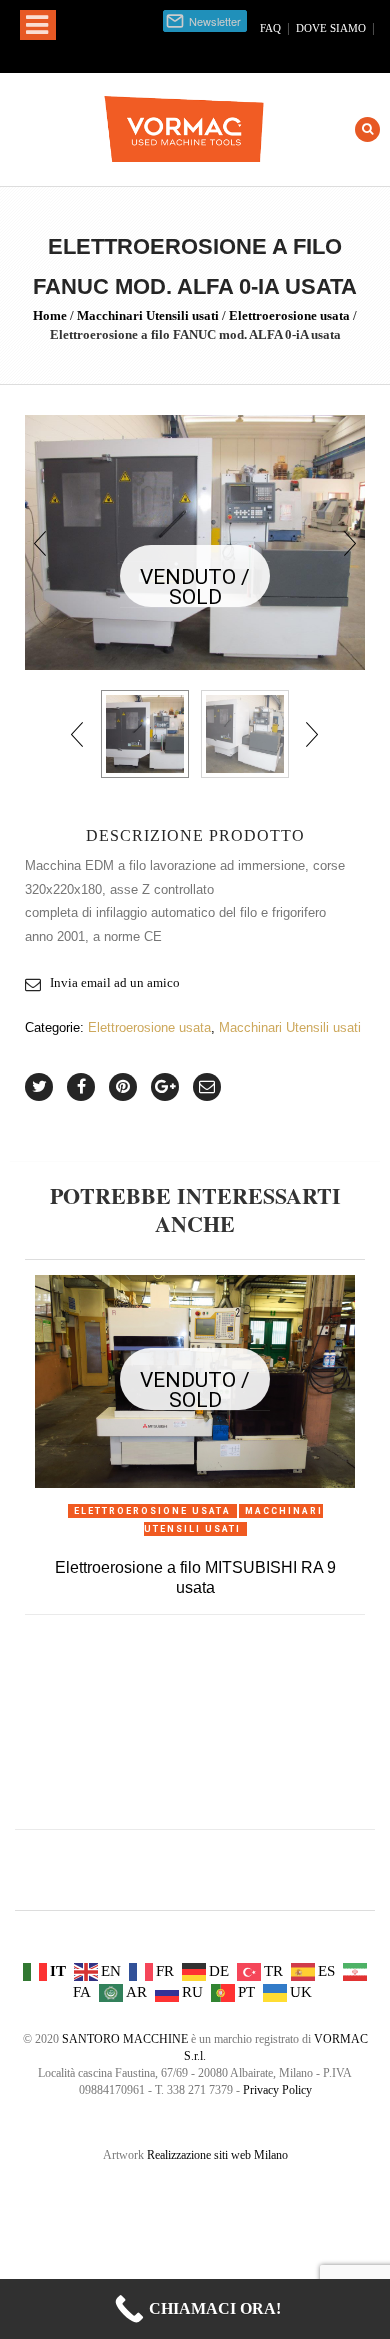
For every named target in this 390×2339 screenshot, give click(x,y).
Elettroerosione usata (289, 315)
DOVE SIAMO (331, 28)
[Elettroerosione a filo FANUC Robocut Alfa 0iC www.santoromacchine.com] (195, 541)
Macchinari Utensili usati (148, 315)
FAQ (270, 28)
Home (50, 315)
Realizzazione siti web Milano (217, 2155)
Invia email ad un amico (115, 982)
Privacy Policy (277, 2090)
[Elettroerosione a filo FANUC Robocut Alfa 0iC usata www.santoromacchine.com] (245, 734)
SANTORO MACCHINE (125, 2039)
